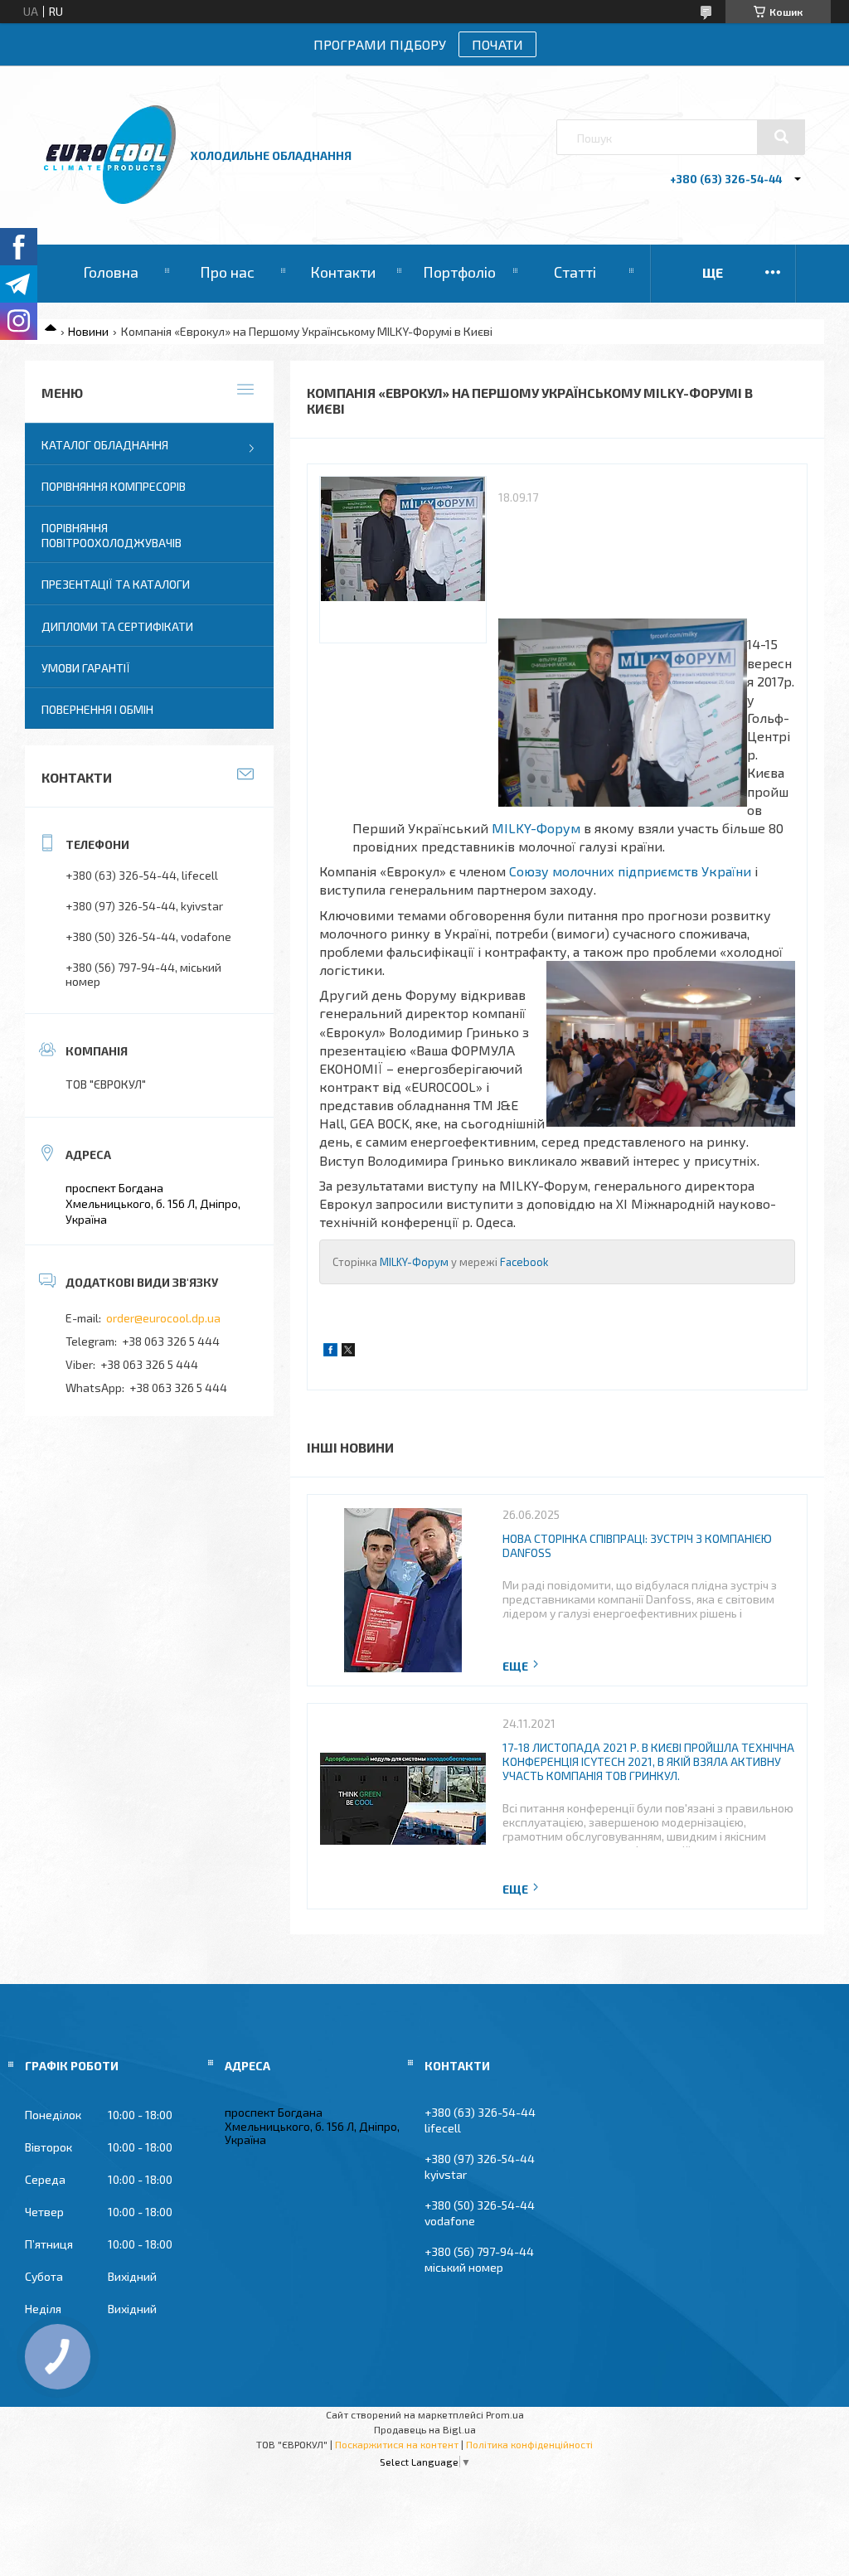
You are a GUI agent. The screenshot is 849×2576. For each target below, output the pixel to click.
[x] (348, 1352)
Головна (111, 272)
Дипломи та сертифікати (117, 626)
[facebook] (330, 1352)
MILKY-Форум (536, 828)
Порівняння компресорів (114, 486)
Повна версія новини (522, 1666)
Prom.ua (505, 2414)
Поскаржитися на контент (397, 2444)
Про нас (227, 272)
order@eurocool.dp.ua (163, 1318)
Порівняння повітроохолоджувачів (112, 535)
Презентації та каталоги (116, 584)
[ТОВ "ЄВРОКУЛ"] (110, 199)
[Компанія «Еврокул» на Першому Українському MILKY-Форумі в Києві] (403, 560)
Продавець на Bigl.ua (425, 2429)
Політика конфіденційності (529, 2444)
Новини (88, 331)
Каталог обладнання (105, 445)
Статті (575, 272)
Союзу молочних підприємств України (630, 871)
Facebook (524, 1262)
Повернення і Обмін (97, 709)
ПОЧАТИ (497, 44)
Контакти (343, 272)
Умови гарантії (86, 668)
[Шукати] (781, 137)
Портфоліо (459, 272)
